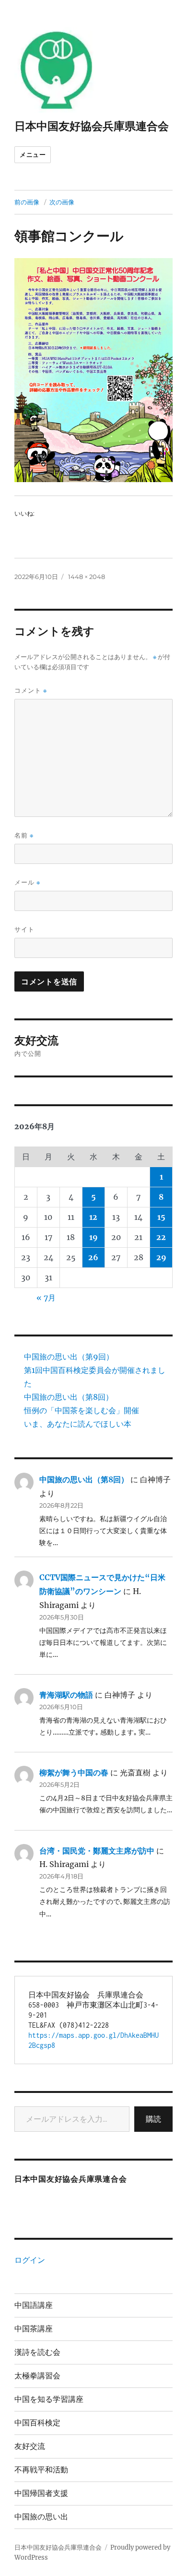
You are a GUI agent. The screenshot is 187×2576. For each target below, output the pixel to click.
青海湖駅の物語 (66, 1695)
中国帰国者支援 (41, 2493)
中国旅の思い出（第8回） (69, 1397)
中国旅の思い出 (41, 2517)
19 (93, 1237)
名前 (24, 835)
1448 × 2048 (87, 577)
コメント (31, 691)
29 (161, 1257)
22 (161, 1237)
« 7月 (46, 1298)
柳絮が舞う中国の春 (74, 1772)
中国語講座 (34, 2305)
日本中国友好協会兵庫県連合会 (92, 126)
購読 (153, 2119)
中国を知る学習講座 (49, 2399)
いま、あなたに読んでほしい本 (78, 1424)
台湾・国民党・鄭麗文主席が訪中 (97, 1851)
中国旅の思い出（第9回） (69, 1357)
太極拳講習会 (37, 2376)
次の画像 (62, 202)
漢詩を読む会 (37, 2352)
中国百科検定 (37, 2423)
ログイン (30, 2260)
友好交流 (30, 2446)
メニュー (33, 154)
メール (27, 882)
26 (93, 1257)
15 (161, 1217)
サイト (24, 929)
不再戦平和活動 (41, 2470)
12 (93, 1217)
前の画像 (27, 202)
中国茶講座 (34, 2329)
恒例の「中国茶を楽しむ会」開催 (82, 1410)
